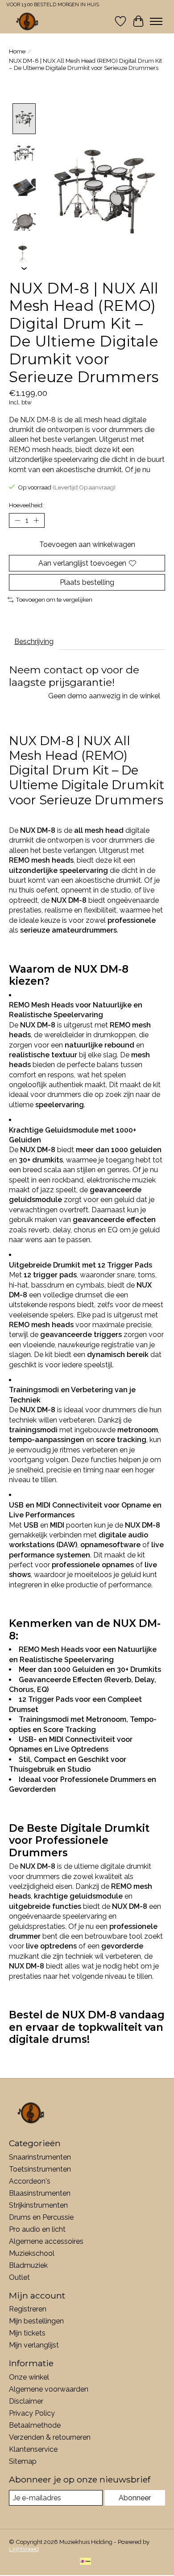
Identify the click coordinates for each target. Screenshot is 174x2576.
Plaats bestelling (87, 582)
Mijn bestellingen (36, 2321)
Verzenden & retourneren (50, 2437)
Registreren (28, 2309)
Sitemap (23, 2461)
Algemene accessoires (46, 2241)
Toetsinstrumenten (40, 2169)
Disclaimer (26, 2401)
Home (17, 51)
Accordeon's (30, 2181)
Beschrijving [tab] (34, 642)
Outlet (19, 2277)
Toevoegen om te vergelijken (54, 599)
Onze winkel (29, 2377)
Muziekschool (32, 2253)
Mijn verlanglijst (34, 2345)
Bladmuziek (28, 2265)
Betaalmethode (35, 2425)
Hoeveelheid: (26, 505)
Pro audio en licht (37, 2229)
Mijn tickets (27, 2333)
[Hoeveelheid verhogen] (36, 520)
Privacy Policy (32, 2413)
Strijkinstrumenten (38, 2205)
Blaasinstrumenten (40, 2193)
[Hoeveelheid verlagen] (17, 520)
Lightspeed (24, 2549)
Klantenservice (33, 2449)
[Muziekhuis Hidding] (27, 21)
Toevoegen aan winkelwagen (87, 544)
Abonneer (135, 2498)
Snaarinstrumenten (40, 2157)
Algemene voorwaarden (49, 2389)
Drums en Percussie (41, 2217)
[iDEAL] (85, 2562)
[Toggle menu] (156, 21)
